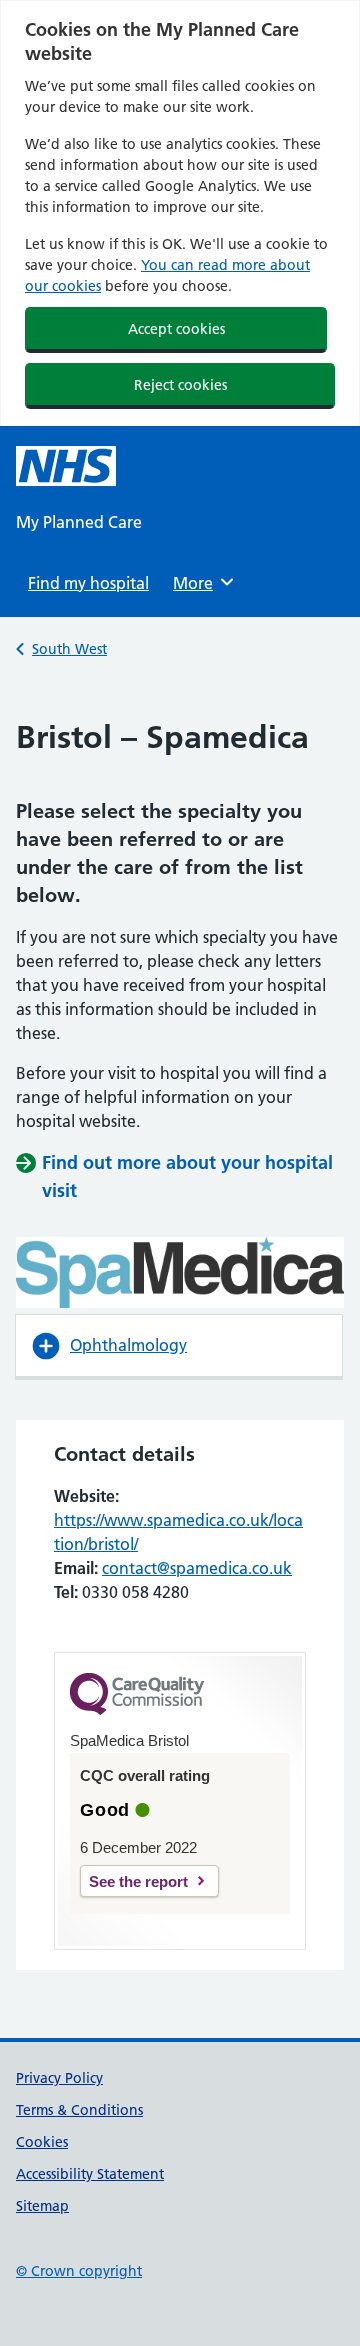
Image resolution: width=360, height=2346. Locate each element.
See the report (138, 1881)
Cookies (42, 2142)
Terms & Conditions (79, 2110)
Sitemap (42, 2206)
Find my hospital (88, 583)
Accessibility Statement (90, 2174)
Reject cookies (180, 385)
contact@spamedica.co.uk (197, 1568)
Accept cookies (176, 329)
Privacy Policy (59, 2078)
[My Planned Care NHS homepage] (66, 466)
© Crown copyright (79, 2271)
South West (69, 649)
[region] (180, 213)
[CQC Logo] (137, 1710)
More (200, 583)
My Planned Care (79, 522)
